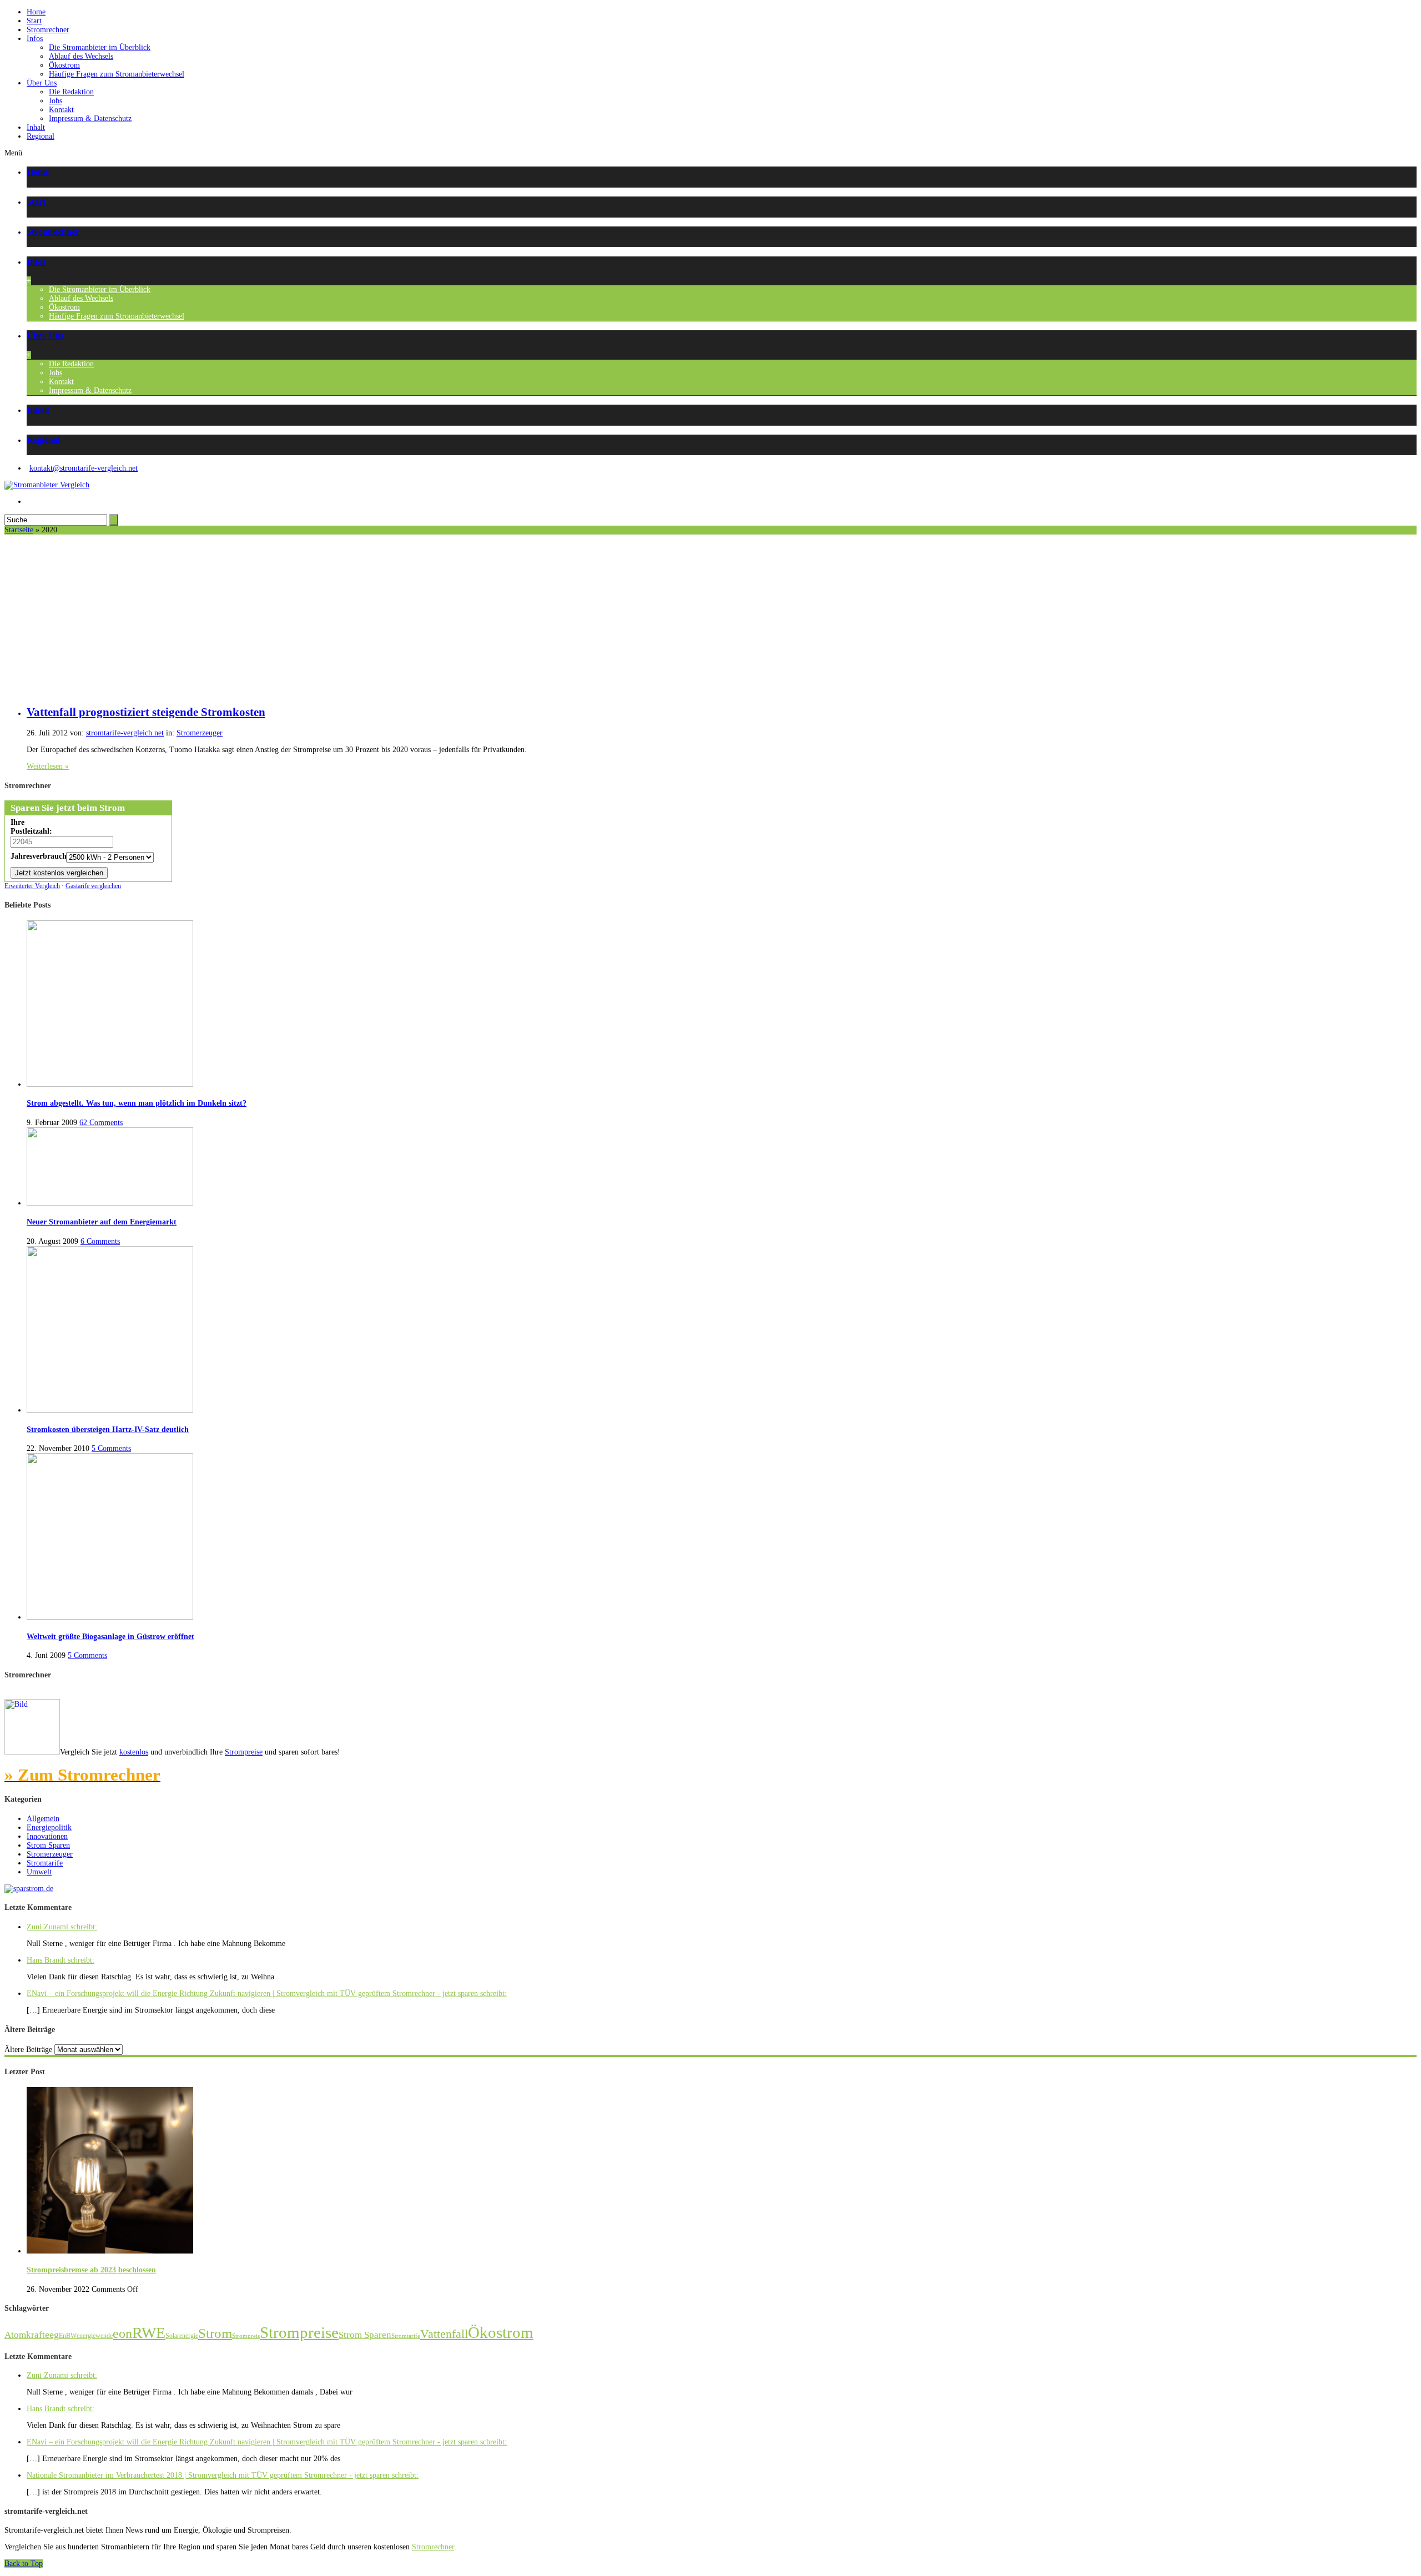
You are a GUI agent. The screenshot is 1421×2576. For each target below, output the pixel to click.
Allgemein (43, 1819)
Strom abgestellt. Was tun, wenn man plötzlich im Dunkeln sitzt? (137, 1103)
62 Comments (101, 1123)
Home (36, 12)
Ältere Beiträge (28, 2050)
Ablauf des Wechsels (81, 56)
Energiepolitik (49, 1828)
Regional (41, 136)
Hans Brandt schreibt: (61, 1960)
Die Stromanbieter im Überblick (100, 47)
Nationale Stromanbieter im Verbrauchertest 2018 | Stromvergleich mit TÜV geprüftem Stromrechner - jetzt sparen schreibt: (223, 2475)
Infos (35, 39)
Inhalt (36, 127)
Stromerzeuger (200, 733)
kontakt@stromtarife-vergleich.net (84, 468)
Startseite (19, 530)
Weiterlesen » (48, 766)
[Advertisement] (710, 618)
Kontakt (61, 110)
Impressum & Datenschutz (90, 119)
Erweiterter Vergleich (32, 886)
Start (34, 21)
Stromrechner (48, 30)
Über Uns (42, 83)
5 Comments (111, 1448)
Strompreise (244, 1752)
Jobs (56, 101)
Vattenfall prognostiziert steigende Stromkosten (146, 712)
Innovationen (47, 1836)
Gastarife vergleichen (93, 886)
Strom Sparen (48, 1845)
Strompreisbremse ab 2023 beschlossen (91, 2270)
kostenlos (134, 1752)
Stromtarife (45, 1863)
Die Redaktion (71, 92)
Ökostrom (64, 65)
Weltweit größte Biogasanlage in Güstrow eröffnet (110, 1637)
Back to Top (24, 2564)
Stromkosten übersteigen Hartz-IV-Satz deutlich (108, 1430)
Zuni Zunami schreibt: (62, 1927)
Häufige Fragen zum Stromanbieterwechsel (117, 74)
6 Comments (100, 1241)
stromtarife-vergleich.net (125, 733)
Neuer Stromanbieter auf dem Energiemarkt (102, 1222)
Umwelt (39, 1872)
